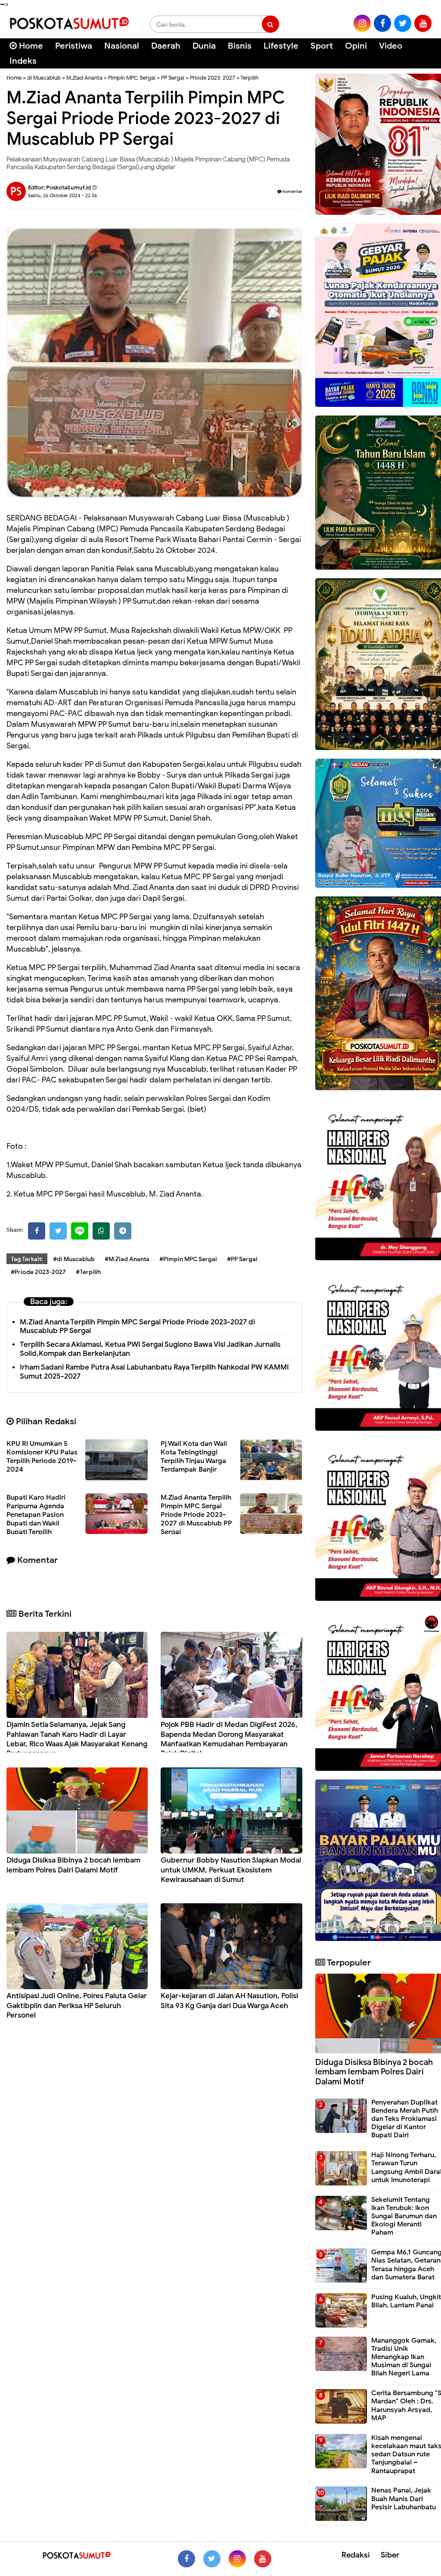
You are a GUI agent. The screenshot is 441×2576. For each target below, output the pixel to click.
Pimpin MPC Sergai (132, 78)
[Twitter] (58, 1231)
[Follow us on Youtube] (263, 2559)
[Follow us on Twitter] (212, 2559)
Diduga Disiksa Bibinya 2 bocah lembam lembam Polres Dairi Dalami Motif (73, 1865)
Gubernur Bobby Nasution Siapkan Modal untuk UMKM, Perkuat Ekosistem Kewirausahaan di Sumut (231, 1870)
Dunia (204, 46)
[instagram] (362, 23)
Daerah (166, 46)
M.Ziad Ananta (84, 78)
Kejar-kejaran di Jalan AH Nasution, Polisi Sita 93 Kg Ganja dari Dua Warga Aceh (229, 2001)
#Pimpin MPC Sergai (188, 1259)
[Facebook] (37, 1231)
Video (391, 46)
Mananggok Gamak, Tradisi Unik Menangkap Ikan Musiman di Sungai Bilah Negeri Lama (404, 2357)
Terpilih (249, 78)
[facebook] (382, 23)
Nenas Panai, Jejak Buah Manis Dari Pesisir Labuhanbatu (404, 2499)
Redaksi (356, 2555)
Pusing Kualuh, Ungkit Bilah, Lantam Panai (406, 2301)
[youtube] (423, 23)
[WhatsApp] (101, 1231)
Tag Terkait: (27, 1259)
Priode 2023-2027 (213, 78)
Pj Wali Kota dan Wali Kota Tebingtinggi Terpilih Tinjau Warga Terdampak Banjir (194, 1457)
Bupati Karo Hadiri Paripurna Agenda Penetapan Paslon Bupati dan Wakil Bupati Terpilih (36, 1515)
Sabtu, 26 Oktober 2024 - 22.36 (62, 195)
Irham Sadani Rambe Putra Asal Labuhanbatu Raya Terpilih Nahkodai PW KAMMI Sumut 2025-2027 (154, 1372)
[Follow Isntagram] (237, 2559)
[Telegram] (123, 1231)
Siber (390, 2555)
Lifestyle (281, 46)
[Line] (80, 1231)
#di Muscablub (74, 1259)
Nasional (122, 46)
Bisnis (240, 46)
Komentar (292, 191)
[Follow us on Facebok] (186, 2559)
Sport (322, 46)
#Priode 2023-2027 (38, 1272)
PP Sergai (173, 78)
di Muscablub (44, 78)
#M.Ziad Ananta (127, 1259)
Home (30, 46)
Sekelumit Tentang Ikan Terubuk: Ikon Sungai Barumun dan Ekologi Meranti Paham (404, 2216)
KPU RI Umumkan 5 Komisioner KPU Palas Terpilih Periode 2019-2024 (42, 1457)
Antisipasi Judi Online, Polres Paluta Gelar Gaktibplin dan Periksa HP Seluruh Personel (77, 2005)
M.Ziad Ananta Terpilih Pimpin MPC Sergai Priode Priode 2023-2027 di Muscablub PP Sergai (137, 1327)
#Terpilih (88, 1272)
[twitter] (403, 23)
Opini (356, 46)
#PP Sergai (242, 1259)
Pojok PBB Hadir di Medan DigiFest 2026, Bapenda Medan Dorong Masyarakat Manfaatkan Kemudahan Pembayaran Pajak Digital (229, 1739)
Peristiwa (74, 46)
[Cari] (424, 51)
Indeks (23, 61)
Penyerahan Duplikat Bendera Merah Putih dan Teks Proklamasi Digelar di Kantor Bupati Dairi (405, 2119)
